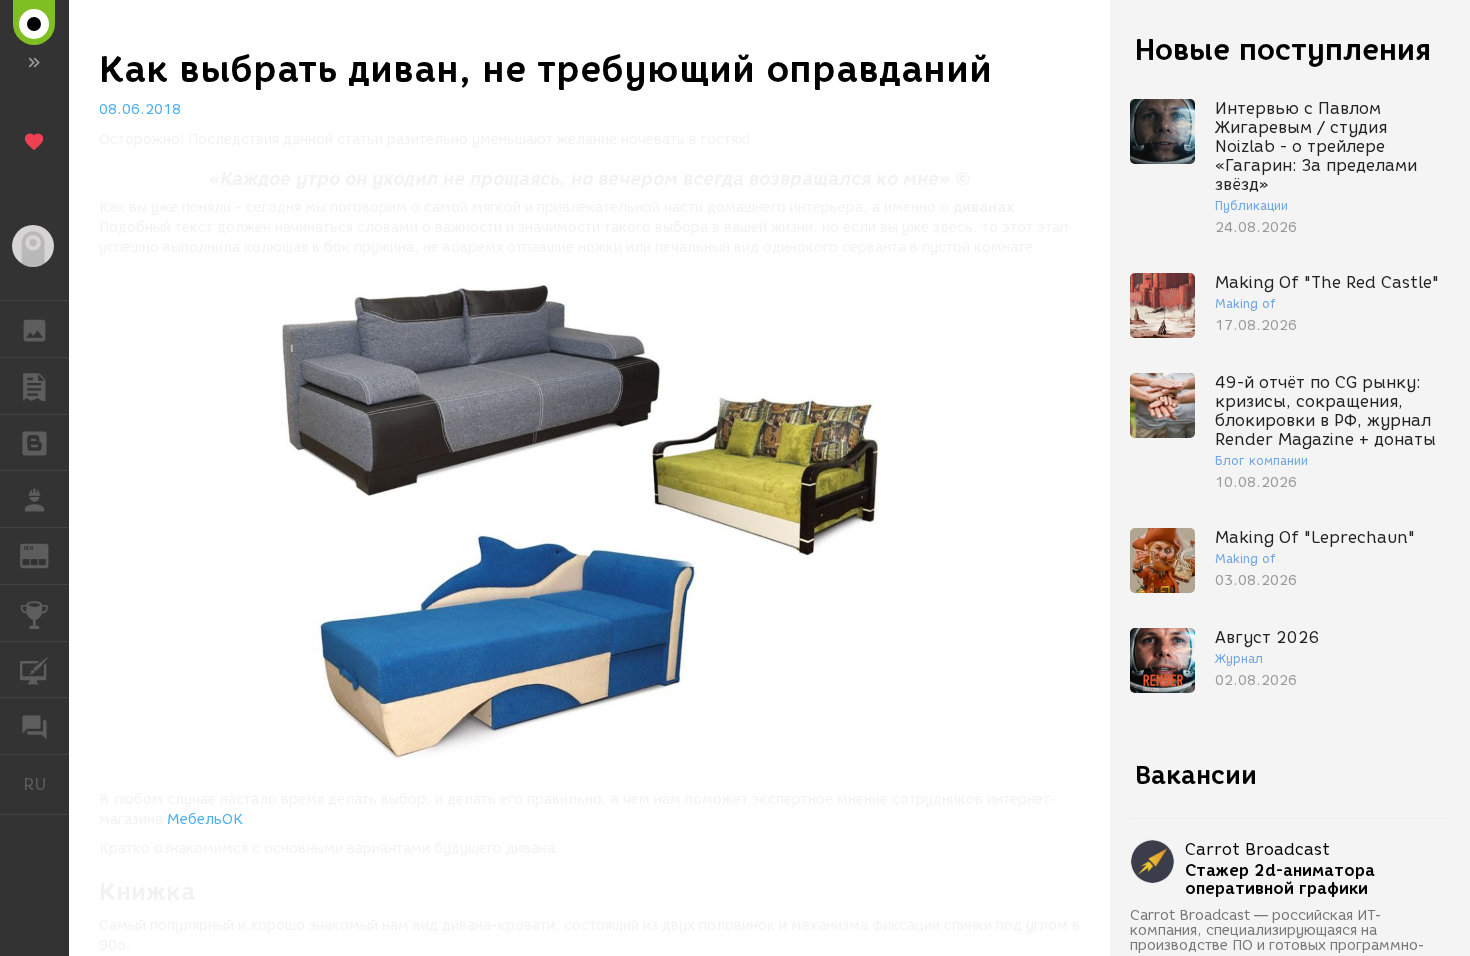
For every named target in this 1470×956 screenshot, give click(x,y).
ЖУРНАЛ (46, 554)
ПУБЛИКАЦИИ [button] (34, 386)
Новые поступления (1283, 49)
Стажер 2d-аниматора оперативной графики (1280, 880)
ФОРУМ (34, 726)
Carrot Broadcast (1257, 849)
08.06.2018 (140, 109)
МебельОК (205, 819)
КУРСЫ (34, 670)
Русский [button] (46, 784)
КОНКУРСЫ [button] (34, 613)
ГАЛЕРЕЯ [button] (34, 329)
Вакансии (1196, 775)
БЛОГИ (34, 443)
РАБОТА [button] (34, 499)
